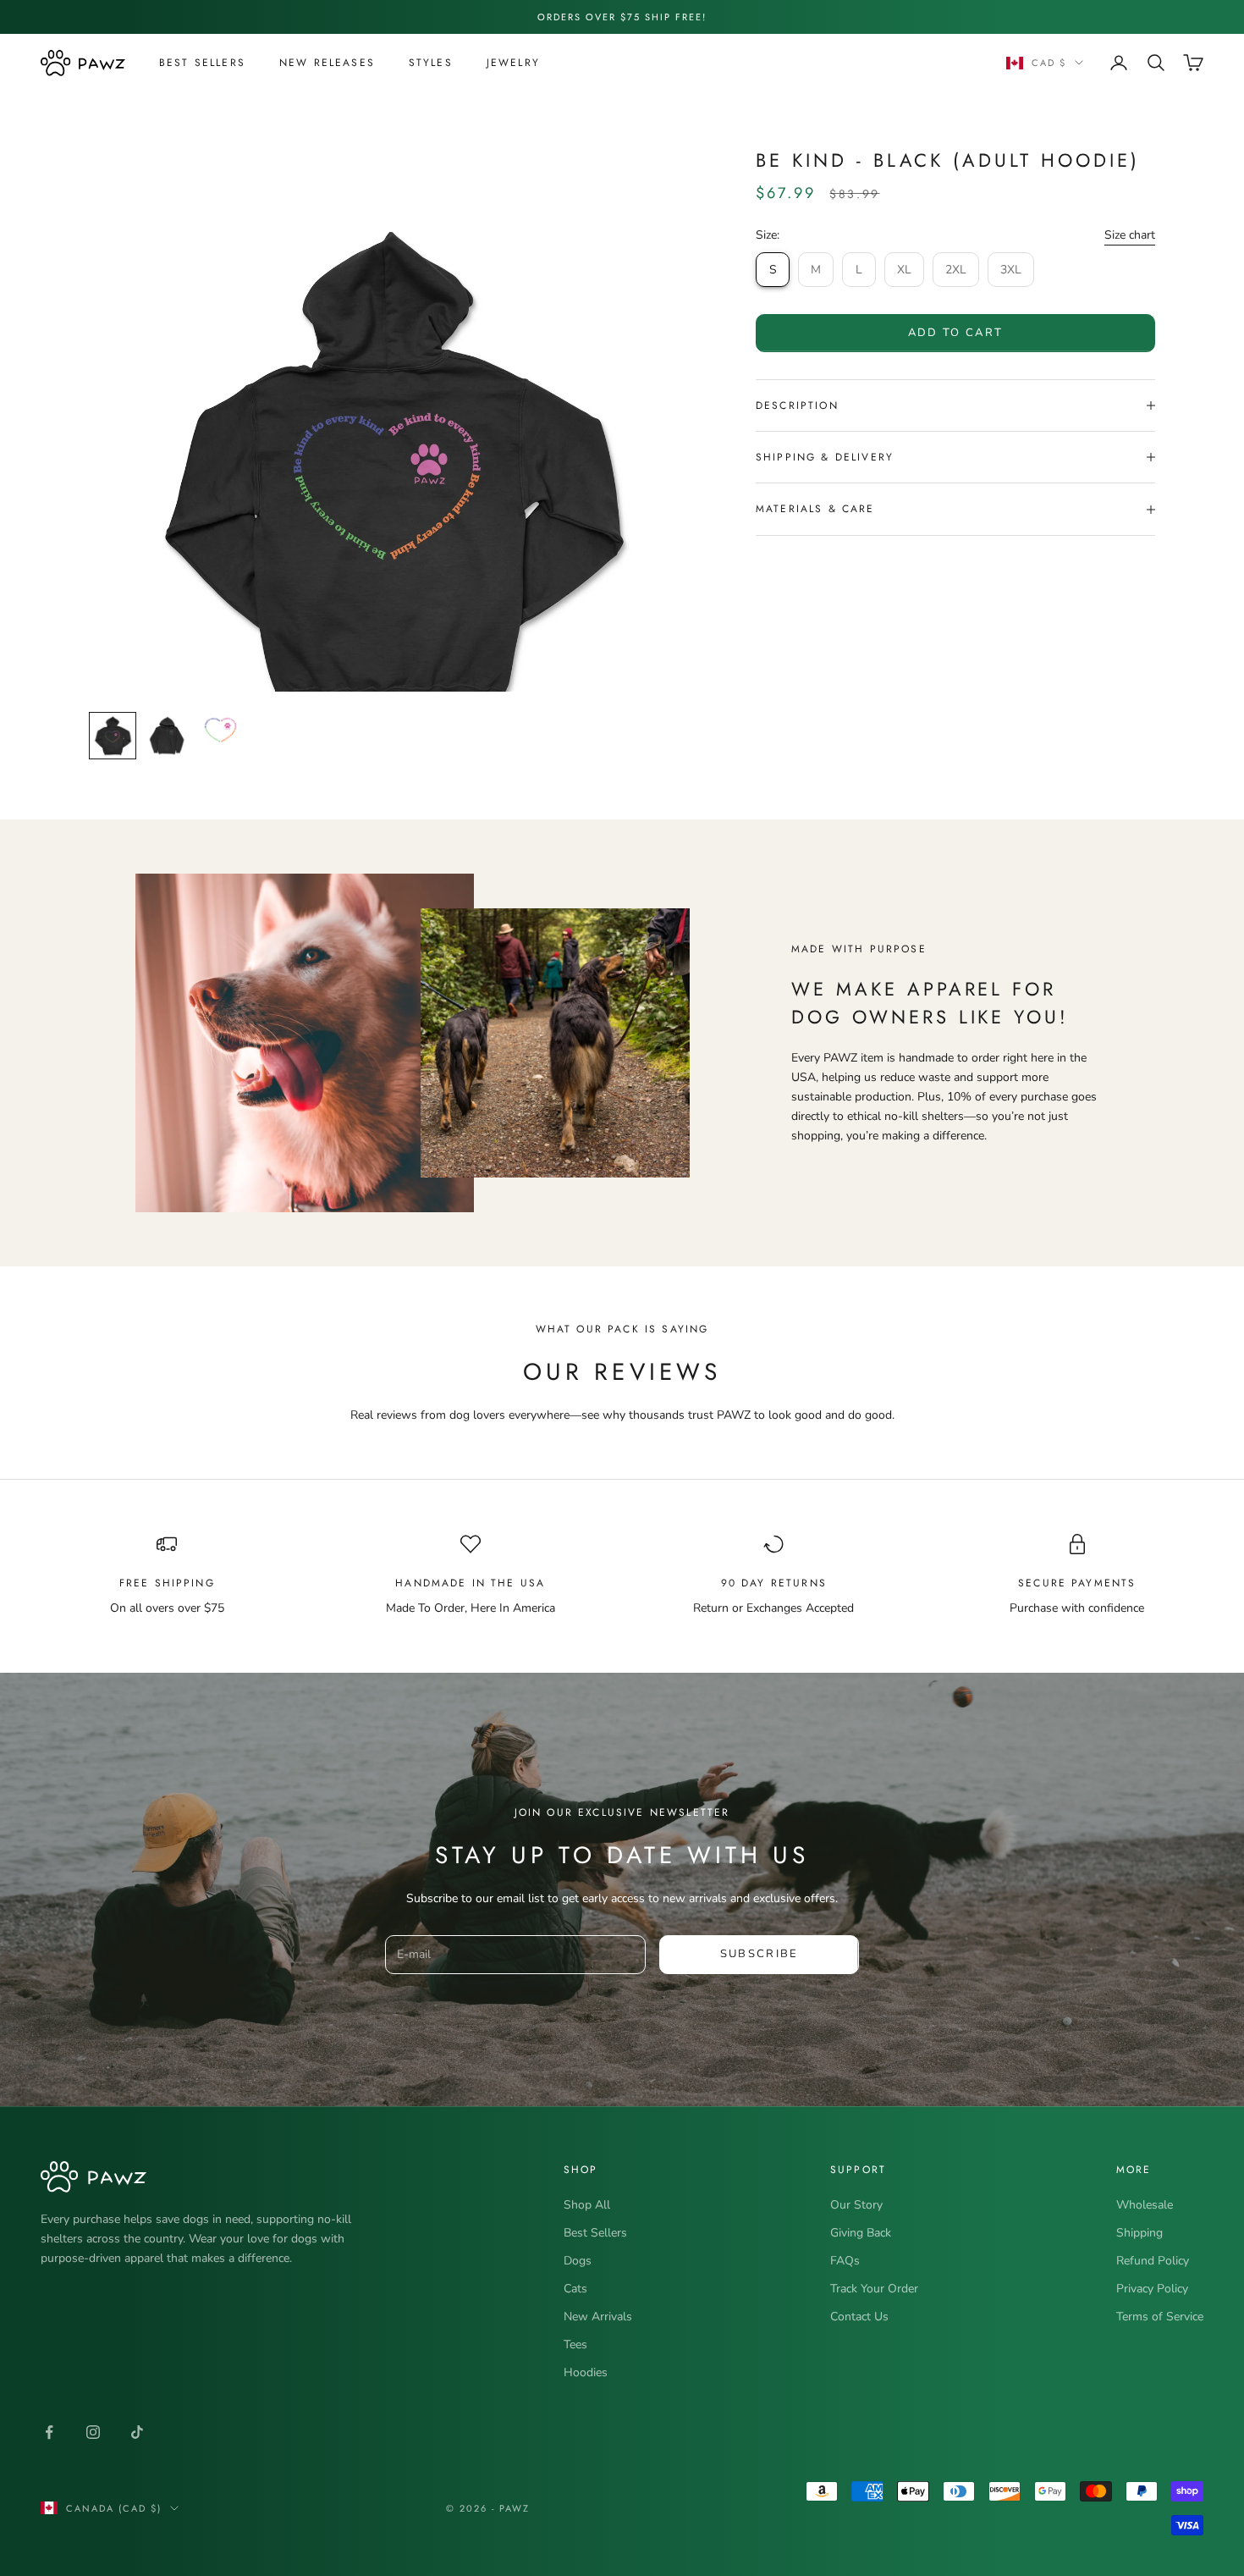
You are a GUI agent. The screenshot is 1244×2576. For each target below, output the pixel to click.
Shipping (1139, 2233)
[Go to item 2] (167, 736)
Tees (575, 2344)
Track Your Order (874, 2289)
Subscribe (760, 1954)
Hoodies (586, 2372)
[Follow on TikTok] (137, 2432)
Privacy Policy (1152, 2289)
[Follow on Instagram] (93, 2432)
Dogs (578, 2261)
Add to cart (956, 333)
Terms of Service (1160, 2317)
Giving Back (861, 2233)
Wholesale (1145, 2205)
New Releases (327, 63)
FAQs (845, 2261)
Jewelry (513, 63)
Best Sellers (202, 63)
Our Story (856, 2205)
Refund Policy (1153, 2261)
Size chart (1130, 235)
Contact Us (859, 2317)
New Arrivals (598, 2317)
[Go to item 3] (221, 739)
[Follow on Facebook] (49, 2432)
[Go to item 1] (113, 736)
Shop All (587, 2205)
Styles (431, 63)
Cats (575, 2289)
